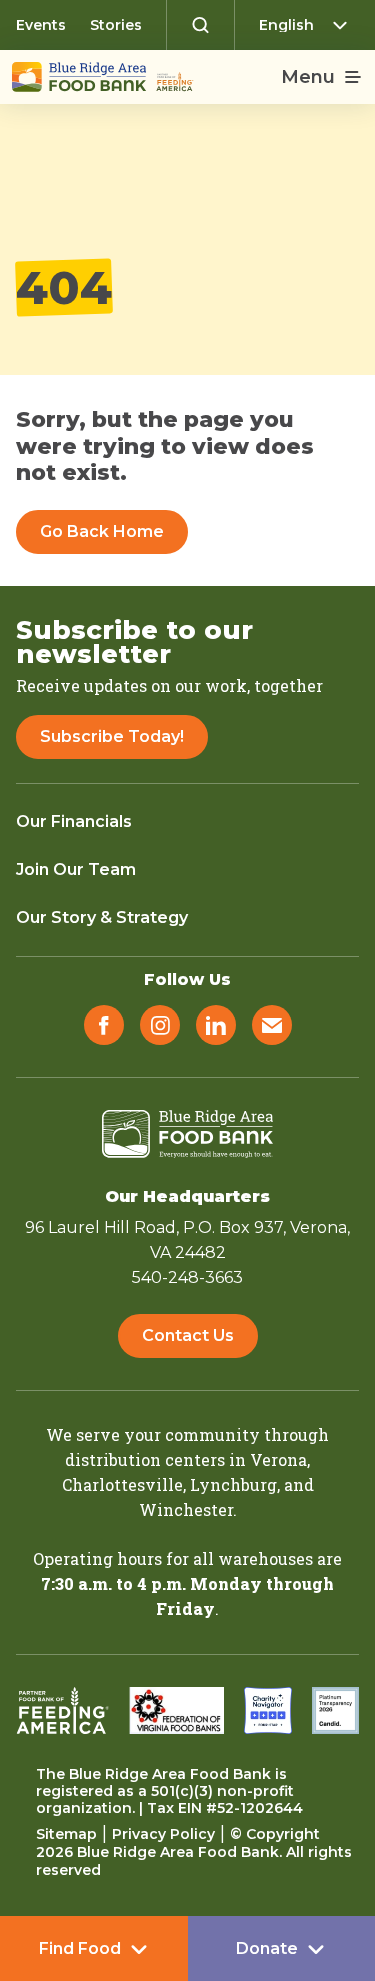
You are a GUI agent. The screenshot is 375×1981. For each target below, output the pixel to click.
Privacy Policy (163, 1834)
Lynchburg (233, 1484)
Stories (116, 25)
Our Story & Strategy (102, 917)
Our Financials (74, 821)
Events (41, 25)
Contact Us (188, 1335)
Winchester (186, 1509)
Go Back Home (102, 531)
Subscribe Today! (112, 736)
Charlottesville (122, 1484)
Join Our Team (76, 869)
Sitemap (66, 1834)
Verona (278, 1459)
